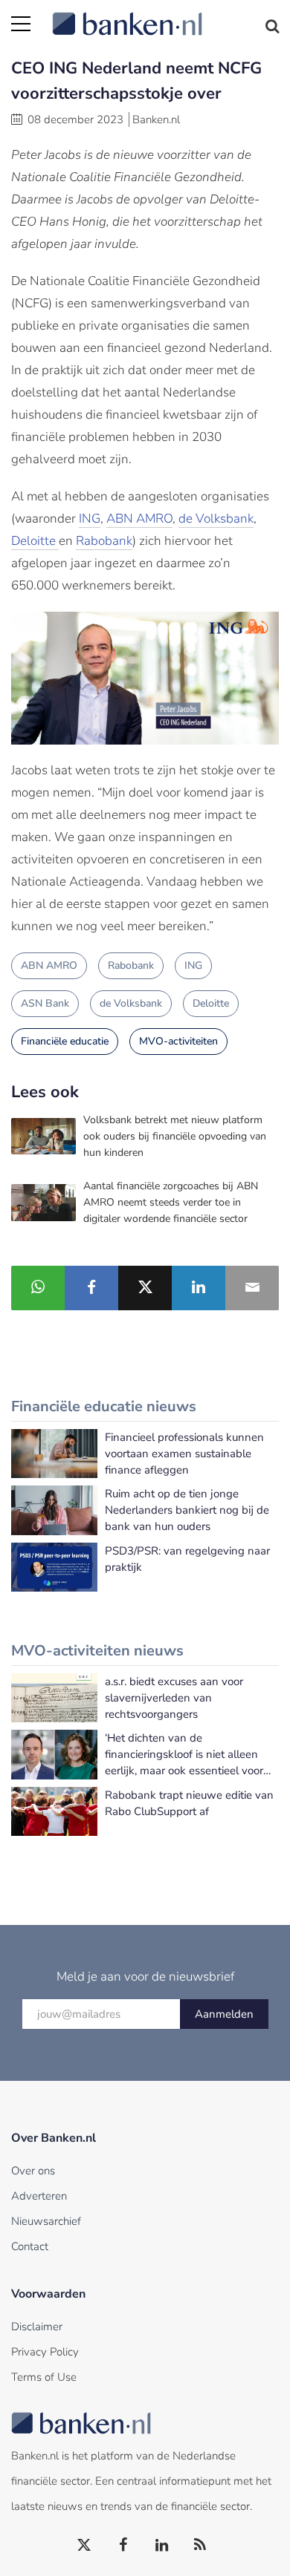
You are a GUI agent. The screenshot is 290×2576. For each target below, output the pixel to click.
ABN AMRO (139, 519)
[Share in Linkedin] (199, 1288)
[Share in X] (145, 1288)
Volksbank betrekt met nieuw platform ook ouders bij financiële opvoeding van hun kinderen (175, 1136)
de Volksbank (216, 519)
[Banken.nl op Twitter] (85, 2546)
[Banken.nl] (165, 15)
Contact (30, 2246)
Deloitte (35, 541)
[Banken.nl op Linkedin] (162, 2546)
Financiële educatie (65, 1041)
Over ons (33, 2171)
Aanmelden (224, 2014)
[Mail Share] (252, 1288)
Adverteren (39, 2196)
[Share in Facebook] (91, 1288)
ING (90, 519)
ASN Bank (45, 1003)
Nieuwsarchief (46, 2221)
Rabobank (104, 541)
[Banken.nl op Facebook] (123, 2546)
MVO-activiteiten (178, 1041)
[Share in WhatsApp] (38, 1288)
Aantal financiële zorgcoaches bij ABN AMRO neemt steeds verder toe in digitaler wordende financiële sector (171, 1202)
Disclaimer (37, 2327)
